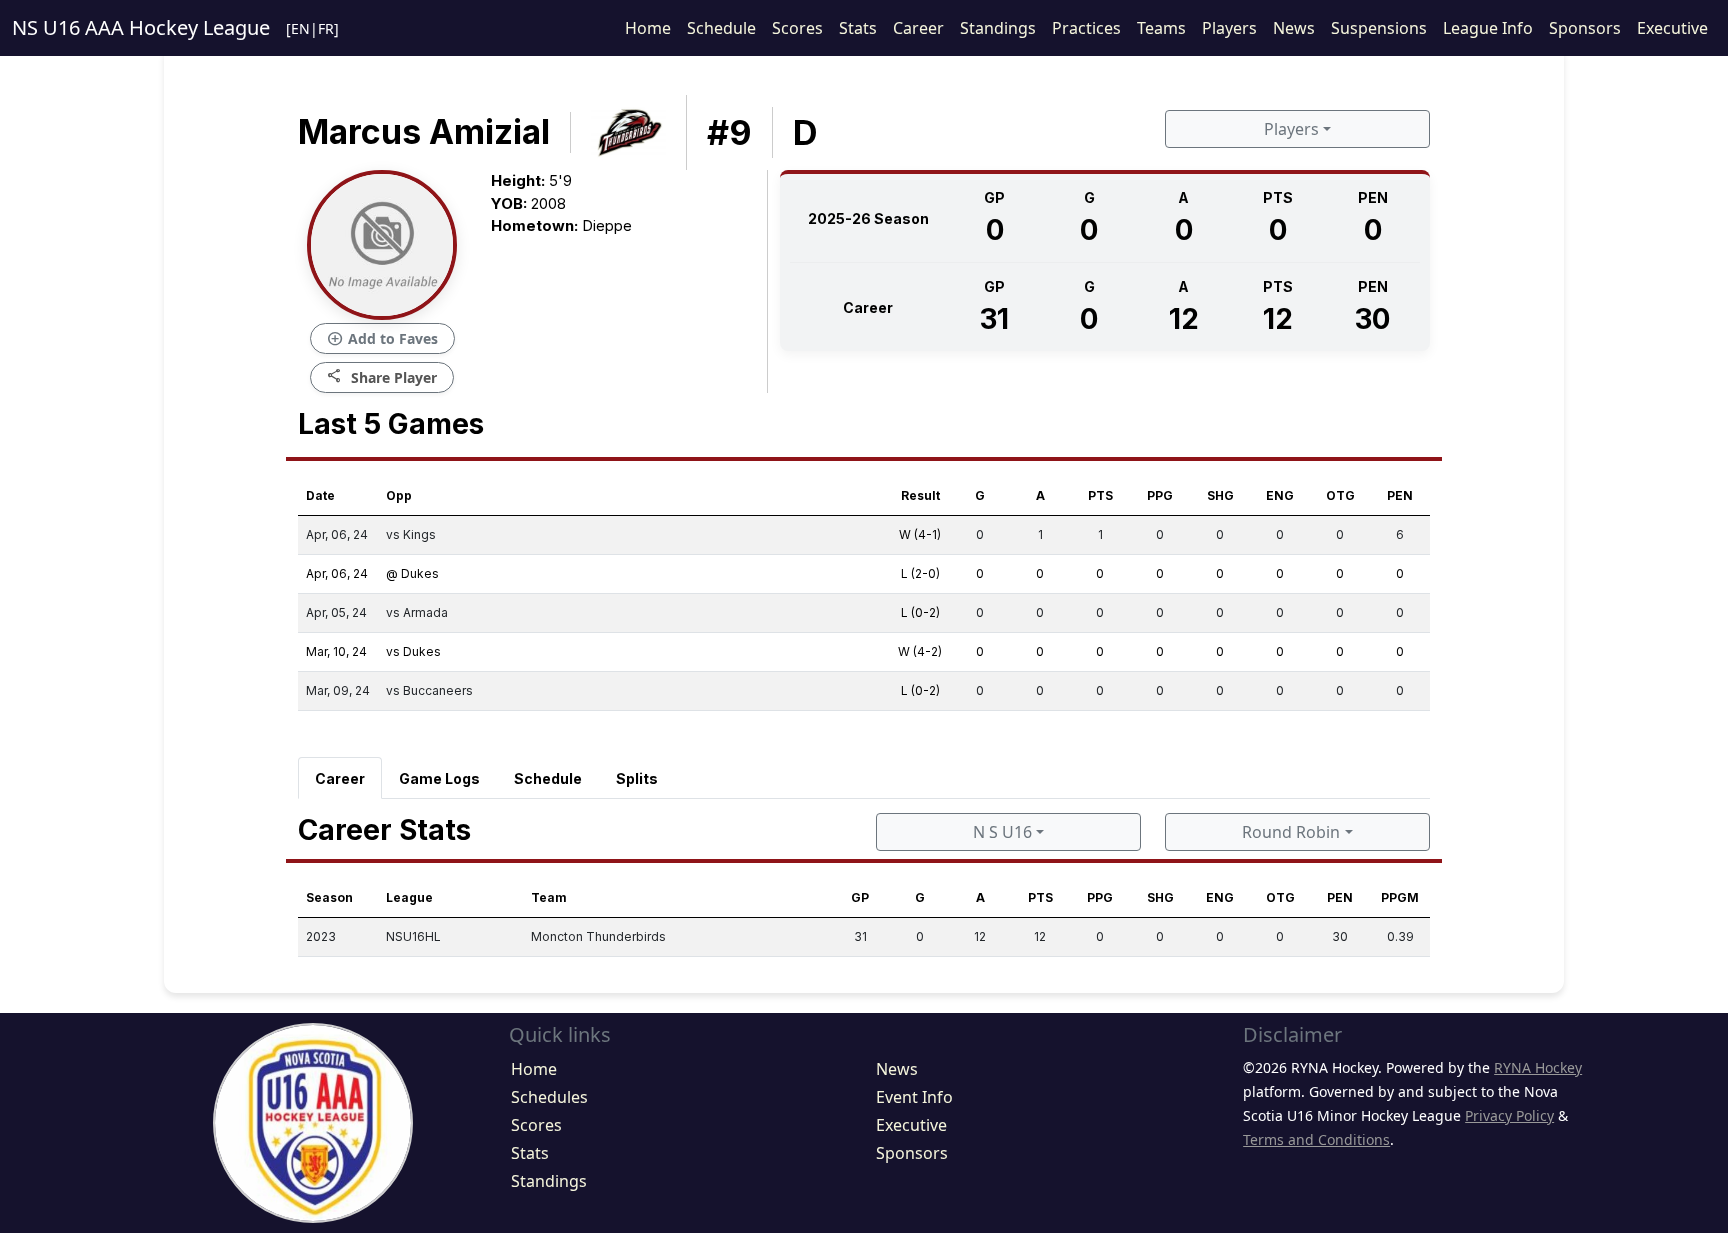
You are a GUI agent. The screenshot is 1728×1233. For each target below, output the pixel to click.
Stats (858, 28)
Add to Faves (382, 339)
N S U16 (1002, 832)
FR (326, 28)
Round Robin (1291, 832)
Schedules (549, 1097)
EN (300, 28)
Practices (1086, 28)
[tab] (340, 778)
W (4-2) (920, 651)
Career (918, 28)
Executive (1672, 28)
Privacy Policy (1509, 1115)
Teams (1161, 28)
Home (648, 28)
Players (1229, 28)
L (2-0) (920, 573)
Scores (797, 28)
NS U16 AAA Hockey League (141, 27)
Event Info (914, 1097)
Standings (998, 28)
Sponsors (1585, 28)
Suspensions (1379, 28)
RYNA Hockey (1538, 1067)
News (1294, 28)
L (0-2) (920, 612)
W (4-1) (920, 534)
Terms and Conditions (1316, 1139)
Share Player (382, 376)
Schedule (721, 28)
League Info (1488, 28)
